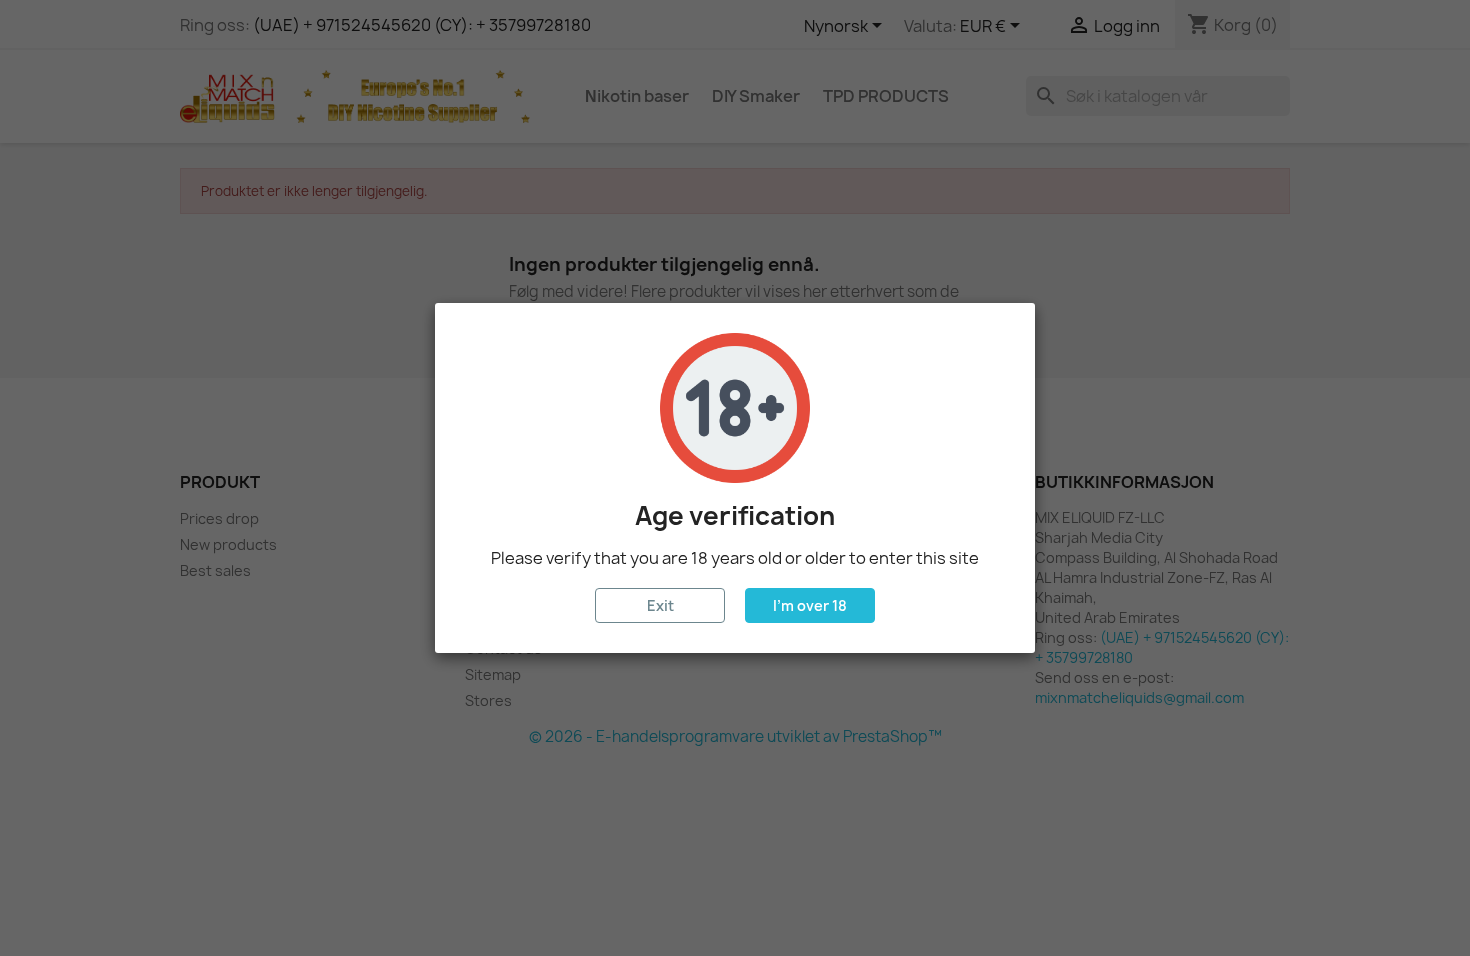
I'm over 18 (810, 605)
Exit (660, 605)
